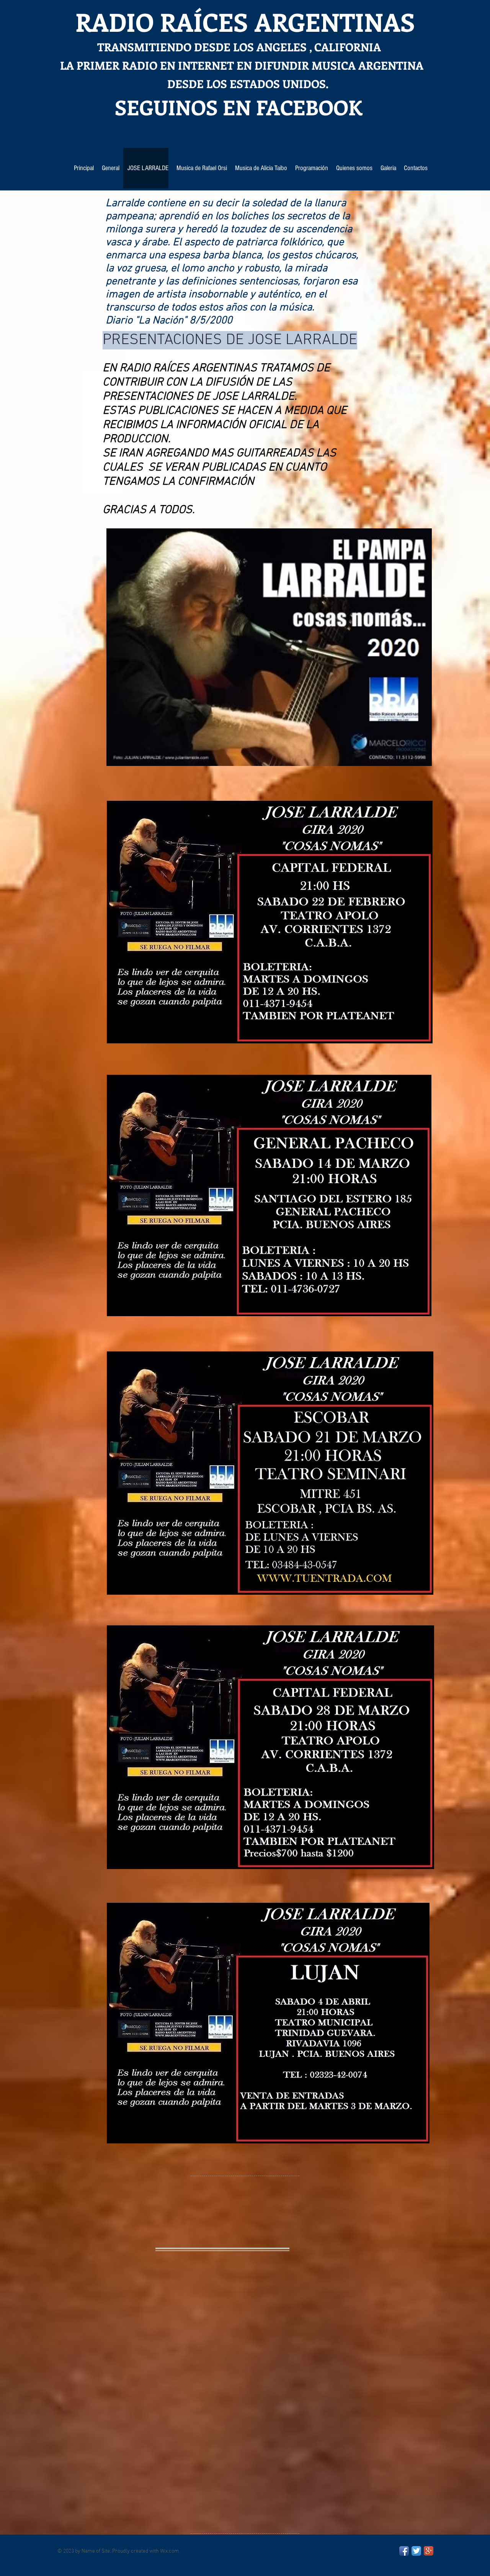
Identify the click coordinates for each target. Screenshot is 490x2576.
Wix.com (169, 2551)
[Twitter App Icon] (416, 2551)
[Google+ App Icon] (429, 2551)
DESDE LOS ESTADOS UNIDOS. (194, 84)
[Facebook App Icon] (404, 2551)
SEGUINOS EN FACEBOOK (211, 107)
